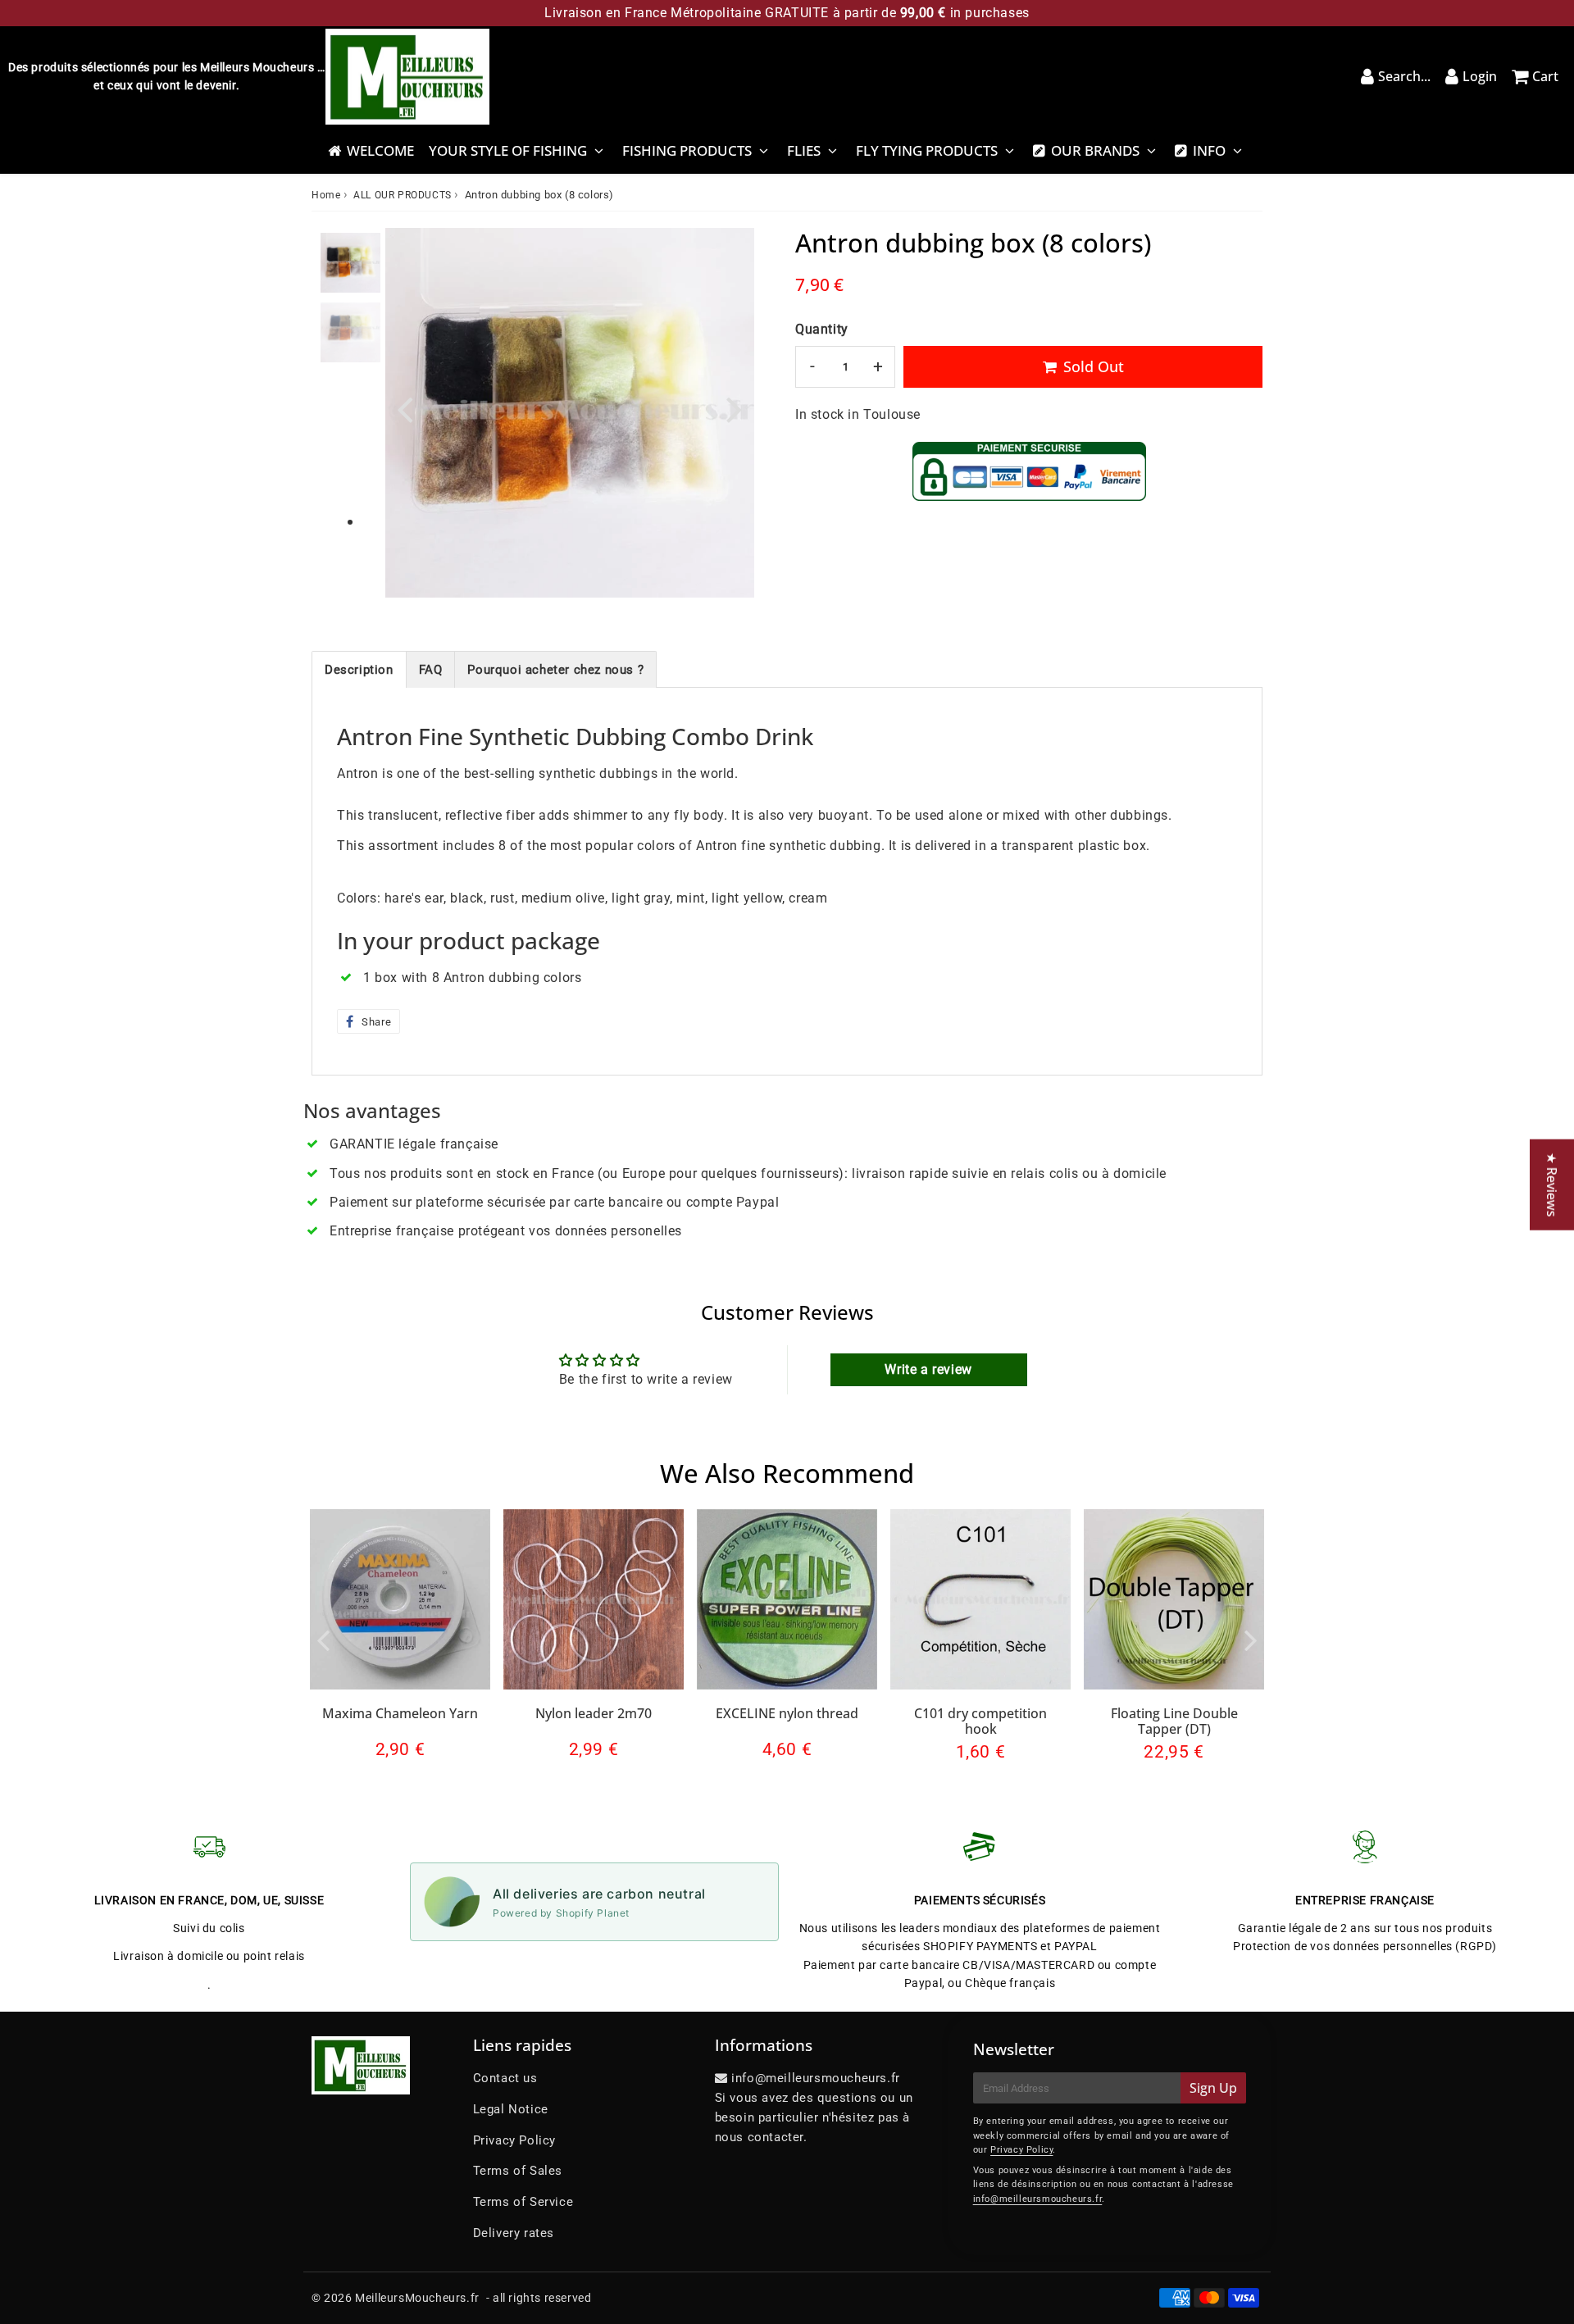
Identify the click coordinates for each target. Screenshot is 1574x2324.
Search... (1404, 76)
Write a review (928, 1369)
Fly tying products (927, 150)
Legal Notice (511, 2109)
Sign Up (1213, 2088)
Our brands (1095, 150)
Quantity (822, 329)
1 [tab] (350, 523)
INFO (1209, 150)
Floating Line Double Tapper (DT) (1174, 1721)
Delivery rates (514, 2233)
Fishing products (687, 150)
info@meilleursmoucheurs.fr (1038, 2199)
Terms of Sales (518, 2171)
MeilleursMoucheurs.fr (417, 2298)
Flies (804, 150)
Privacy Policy (514, 2140)
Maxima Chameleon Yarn (400, 1713)
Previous (405, 409)
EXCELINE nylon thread (787, 1713)
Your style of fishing (508, 150)
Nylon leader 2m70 (594, 1713)
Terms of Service (523, 2202)
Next (735, 409)
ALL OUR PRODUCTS (403, 195)
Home (326, 195)
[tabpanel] (350, 263)
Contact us (505, 2078)
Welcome (380, 150)
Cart (1545, 76)
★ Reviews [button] (1552, 1184)
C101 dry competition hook (980, 1721)
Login (1480, 76)
